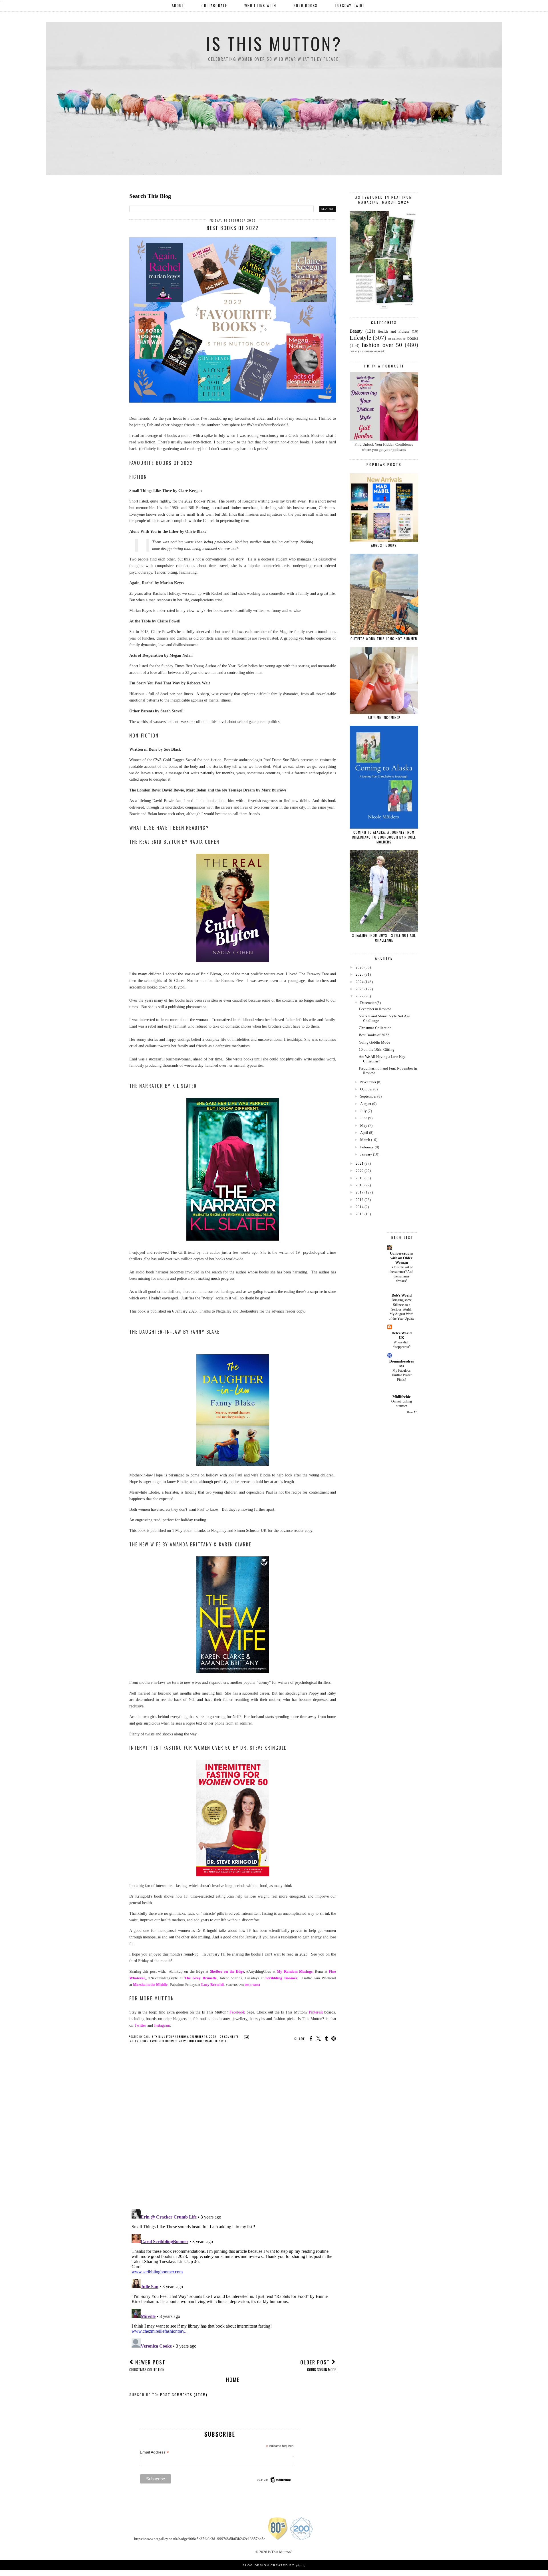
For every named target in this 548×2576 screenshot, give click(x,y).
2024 (360, 982)
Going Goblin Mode (374, 1042)
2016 (360, 1200)
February (367, 1147)
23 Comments (229, 2037)
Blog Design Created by (274, 2565)
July (363, 1111)
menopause (373, 351)
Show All (412, 1412)
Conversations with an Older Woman (401, 1258)
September (368, 1096)
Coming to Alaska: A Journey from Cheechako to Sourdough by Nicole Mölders (384, 837)
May (364, 1125)
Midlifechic (402, 1397)
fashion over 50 (382, 345)
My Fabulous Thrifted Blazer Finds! (401, 1375)
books (144, 2041)
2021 (360, 1163)
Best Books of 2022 (374, 1035)
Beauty (356, 331)
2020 (360, 1171)
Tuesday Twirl (350, 5)
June (364, 1118)
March (365, 1140)
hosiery (355, 351)
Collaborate (214, 5)
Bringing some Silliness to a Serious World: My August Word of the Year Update (401, 1309)
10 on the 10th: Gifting (377, 1049)
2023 (360, 989)
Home (233, 2380)
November (368, 1082)
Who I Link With (260, 5)
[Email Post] (246, 2037)
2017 (360, 1192)
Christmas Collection (375, 1028)
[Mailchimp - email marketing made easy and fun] (274, 2482)
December (368, 1003)
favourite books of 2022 (168, 2041)
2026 (360, 967)
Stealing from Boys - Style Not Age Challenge (384, 938)
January (366, 1154)
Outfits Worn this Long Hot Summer (384, 639)
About (178, 5)
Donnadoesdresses (402, 1364)
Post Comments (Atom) (184, 2395)
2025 (360, 974)
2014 (360, 1207)
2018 (360, 1185)
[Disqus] (233, 2131)
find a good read (200, 2041)
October (366, 1089)
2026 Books (306, 5)
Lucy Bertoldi (212, 1985)
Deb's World (402, 1295)
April (364, 1133)
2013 (360, 1214)
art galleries (395, 339)
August (366, 1104)
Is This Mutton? (274, 43)
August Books (384, 545)
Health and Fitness (393, 331)
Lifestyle (220, 2041)
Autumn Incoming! (384, 717)
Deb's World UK (402, 1335)
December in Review (375, 1009)
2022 (360, 996)
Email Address (154, 2452)
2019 (360, 1178)
